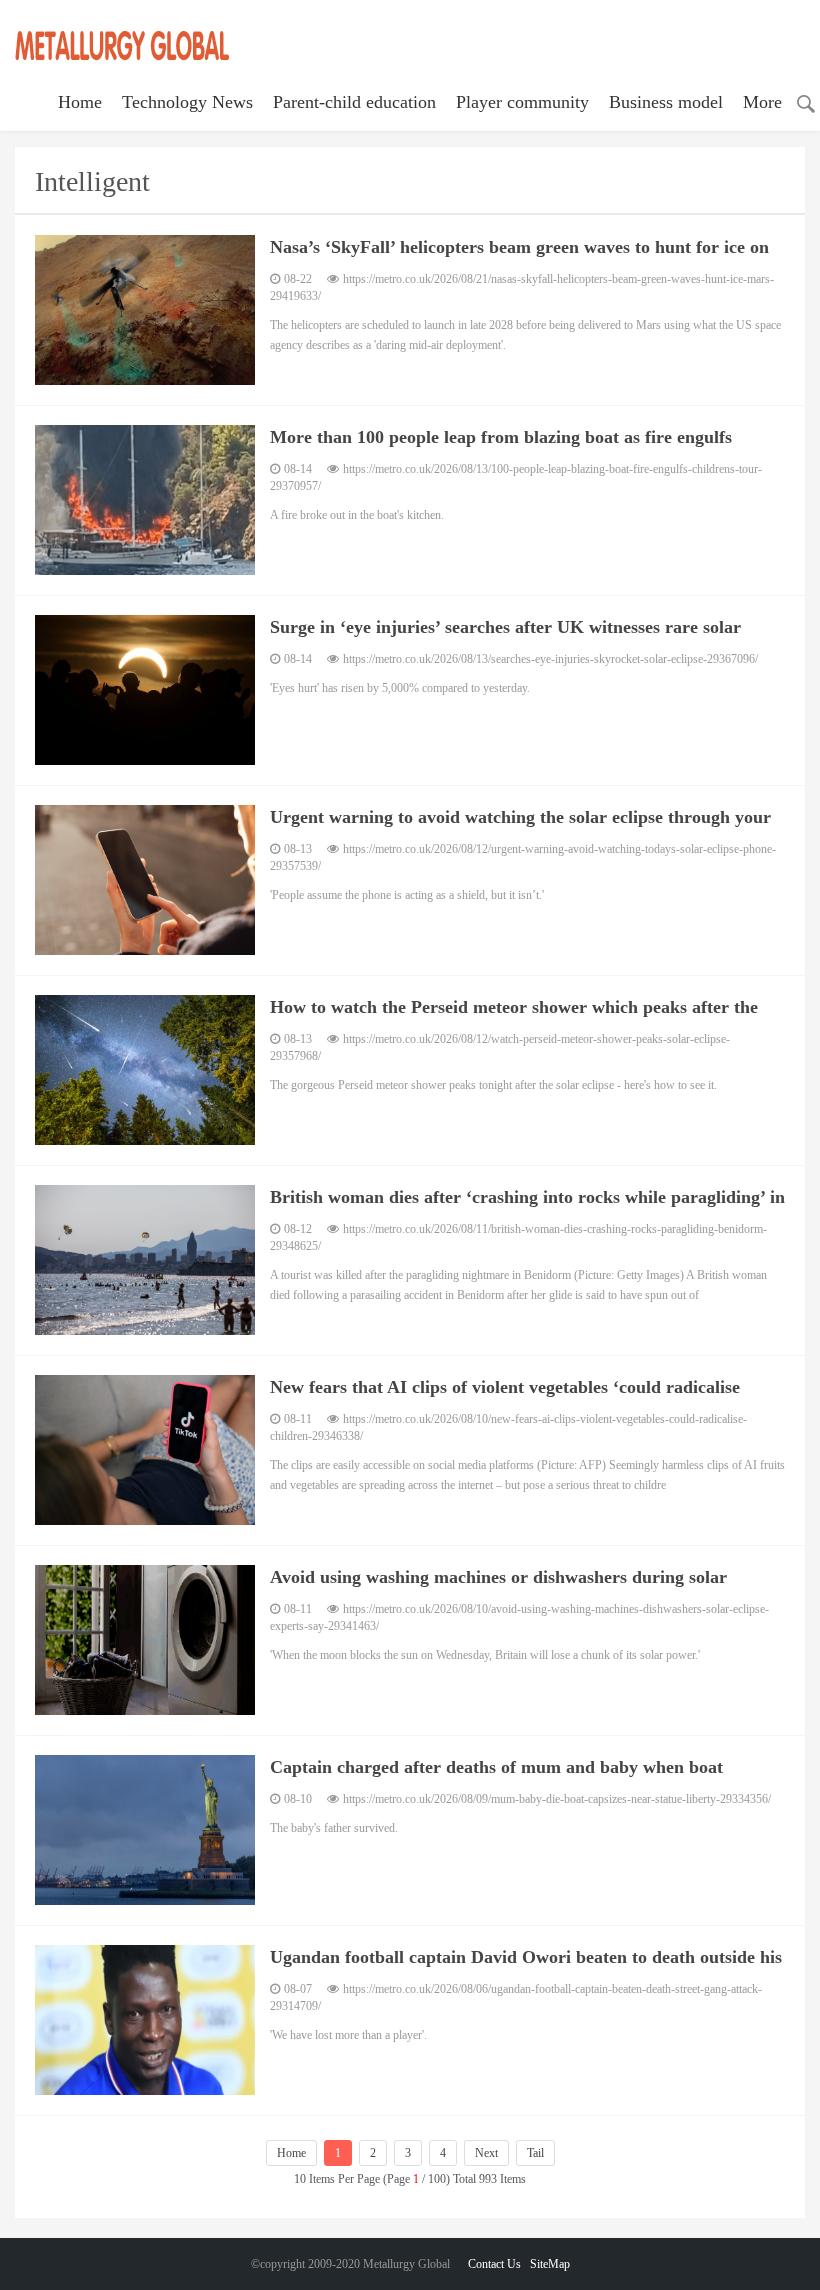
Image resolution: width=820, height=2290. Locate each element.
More (762, 102)
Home (80, 102)
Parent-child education (354, 102)
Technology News (187, 102)
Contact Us (494, 2264)
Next (486, 2153)
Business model (666, 102)
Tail (535, 2153)
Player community (522, 102)
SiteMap (550, 2264)
